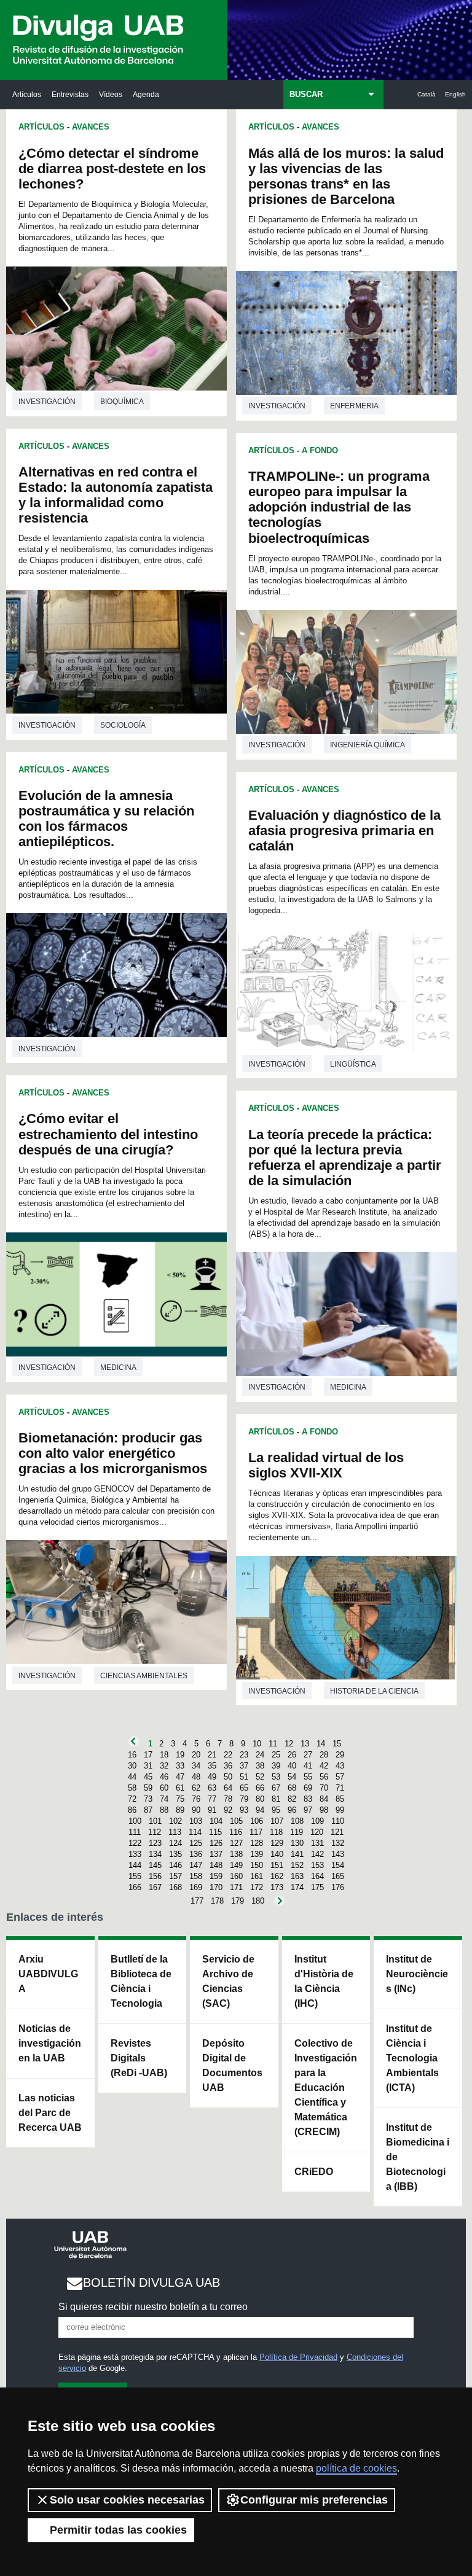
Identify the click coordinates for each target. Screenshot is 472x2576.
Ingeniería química (368, 745)
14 (321, 1744)
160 (236, 1876)
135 (175, 1854)
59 (148, 1788)
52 (260, 1777)
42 (324, 1766)
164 (317, 1876)
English (455, 94)
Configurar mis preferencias (314, 2500)
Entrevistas (70, 94)
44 (132, 1777)
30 (132, 1766)
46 (164, 1777)
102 (175, 1821)
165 (338, 1876)
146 (175, 1865)
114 (195, 1832)
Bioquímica (122, 402)
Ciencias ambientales (144, 1676)
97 (308, 1810)
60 (164, 1788)
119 (297, 1832)
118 (276, 1832)
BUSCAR (306, 94)
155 (135, 1876)
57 (340, 1777)
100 (135, 1821)
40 (292, 1766)
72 (132, 1799)
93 (244, 1810)
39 (276, 1766)
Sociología (123, 725)
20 (196, 1755)
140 (277, 1854)
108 (297, 1821)
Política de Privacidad (298, 2357)
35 (212, 1766)
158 (196, 1876)
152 (297, 1865)
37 (244, 1766)
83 (308, 1799)
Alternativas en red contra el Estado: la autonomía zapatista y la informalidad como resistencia (116, 495)
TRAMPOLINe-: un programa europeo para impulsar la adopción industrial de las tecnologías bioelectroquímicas (339, 507)
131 (317, 1843)
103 (196, 1821)
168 (175, 1887)
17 (148, 1755)
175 (317, 1887)
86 (132, 1810)
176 (338, 1887)
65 (244, 1788)
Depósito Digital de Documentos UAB (232, 2065)
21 (212, 1755)
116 (236, 1832)
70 (324, 1788)
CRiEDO (314, 2172)
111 (135, 1832)
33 (180, 1766)
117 (256, 1832)
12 (289, 1744)
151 (277, 1865)
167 (155, 1887)
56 (324, 1777)
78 (228, 1799)
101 (155, 1821)
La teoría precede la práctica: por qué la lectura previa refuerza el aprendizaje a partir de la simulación (345, 1158)
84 (324, 1799)
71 (340, 1788)
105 (236, 1821)
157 (175, 1876)
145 (155, 1865)
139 (257, 1854)
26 (292, 1755)
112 (155, 1832)
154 (338, 1865)
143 (338, 1854)
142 (317, 1854)
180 (258, 1901)
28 (324, 1755)
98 (324, 1810)
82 (292, 1799)
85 (340, 1799)
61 (180, 1788)
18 (164, 1755)
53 (276, 1777)
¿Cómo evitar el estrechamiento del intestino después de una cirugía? (108, 1134)
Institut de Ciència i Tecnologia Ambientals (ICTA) (412, 2058)
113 (175, 1832)
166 (135, 1887)
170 (216, 1887)
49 (212, 1777)
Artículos (27, 94)
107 (277, 1821)
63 (212, 1788)
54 (292, 1777)
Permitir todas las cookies (118, 2530)
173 (277, 1887)
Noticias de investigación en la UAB (50, 2043)
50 (228, 1777)
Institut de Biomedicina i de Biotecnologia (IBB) (418, 2157)
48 (196, 1777)
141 (297, 1854)
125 (196, 1843)
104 (216, 1821)
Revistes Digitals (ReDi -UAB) (139, 2058)
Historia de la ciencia (374, 1691)
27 (308, 1755)
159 (216, 1876)
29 (340, 1755)
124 (175, 1843)
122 (135, 1843)
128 (257, 1843)
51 (244, 1777)
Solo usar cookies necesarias (127, 2500)
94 (260, 1810)
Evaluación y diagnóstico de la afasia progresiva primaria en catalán (344, 831)
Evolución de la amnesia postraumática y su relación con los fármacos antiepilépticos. (106, 819)
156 (155, 1876)
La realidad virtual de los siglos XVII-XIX (326, 1465)
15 (337, 1744)
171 (236, 1887)
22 (228, 1755)
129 (277, 1843)
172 (257, 1887)
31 (148, 1766)
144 (135, 1865)
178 (217, 1901)
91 (212, 1810)
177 (197, 1901)
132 (338, 1843)
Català (427, 94)
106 (257, 1821)
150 (257, 1865)
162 (277, 1876)
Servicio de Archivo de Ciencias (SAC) (228, 1981)
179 (238, 1901)
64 (228, 1788)
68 (292, 1788)
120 (317, 1832)
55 (308, 1777)
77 (212, 1799)
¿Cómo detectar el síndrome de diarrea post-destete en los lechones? (112, 169)
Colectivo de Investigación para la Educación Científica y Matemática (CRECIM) (326, 2088)
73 (148, 1799)
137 (216, 1854)
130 (297, 1843)
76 (196, 1799)
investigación (47, 402)
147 (196, 1865)
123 (155, 1843)
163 (297, 1876)
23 (244, 1755)
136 (196, 1854)
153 (317, 1865)
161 (257, 1876)
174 (297, 1887)
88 (164, 1810)
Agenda (146, 94)
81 (276, 1799)
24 (260, 1755)
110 (338, 1821)
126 (216, 1843)
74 (164, 1799)
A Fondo (320, 450)
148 (216, 1865)
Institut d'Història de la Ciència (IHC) (324, 1981)
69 (308, 1788)
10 (257, 1744)
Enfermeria (354, 406)
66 (260, 1788)
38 (260, 1766)
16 (132, 1755)
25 (276, 1755)
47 (180, 1777)
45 (148, 1777)
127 (236, 1843)
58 (132, 1788)
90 (196, 1810)
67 (276, 1788)
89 (180, 1810)
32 (164, 1766)
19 (180, 1755)
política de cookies (356, 2468)
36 (228, 1766)
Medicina (118, 1368)
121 (337, 1832)
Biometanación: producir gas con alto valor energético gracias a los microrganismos (113, 1453)
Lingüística (353, 1064)
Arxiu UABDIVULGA (48, 1974)
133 (135, 1854)
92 (228, 1810)
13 (305, 1744)
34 (196, 1766)
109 (317, 1821)
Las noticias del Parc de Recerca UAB (50, 2113)
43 (340, 1766)
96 (292, 1810)
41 (308, 1766)
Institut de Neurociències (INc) (417, 1974)
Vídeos (111, 94)
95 (276, 1810)
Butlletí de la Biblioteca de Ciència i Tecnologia (141, 1981)
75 (180, 1799)
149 (236, 1865)
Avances (91, 127)
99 (340, 1810)
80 (260, 1799)
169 (196, 1887)
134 (155, 1854)
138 (236, 1854)
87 (148, 1810)
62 (196, 1788)
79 (244, 1799)
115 (215, 1832)
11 (273, 1744)
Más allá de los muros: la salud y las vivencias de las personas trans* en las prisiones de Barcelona (346, 176)
